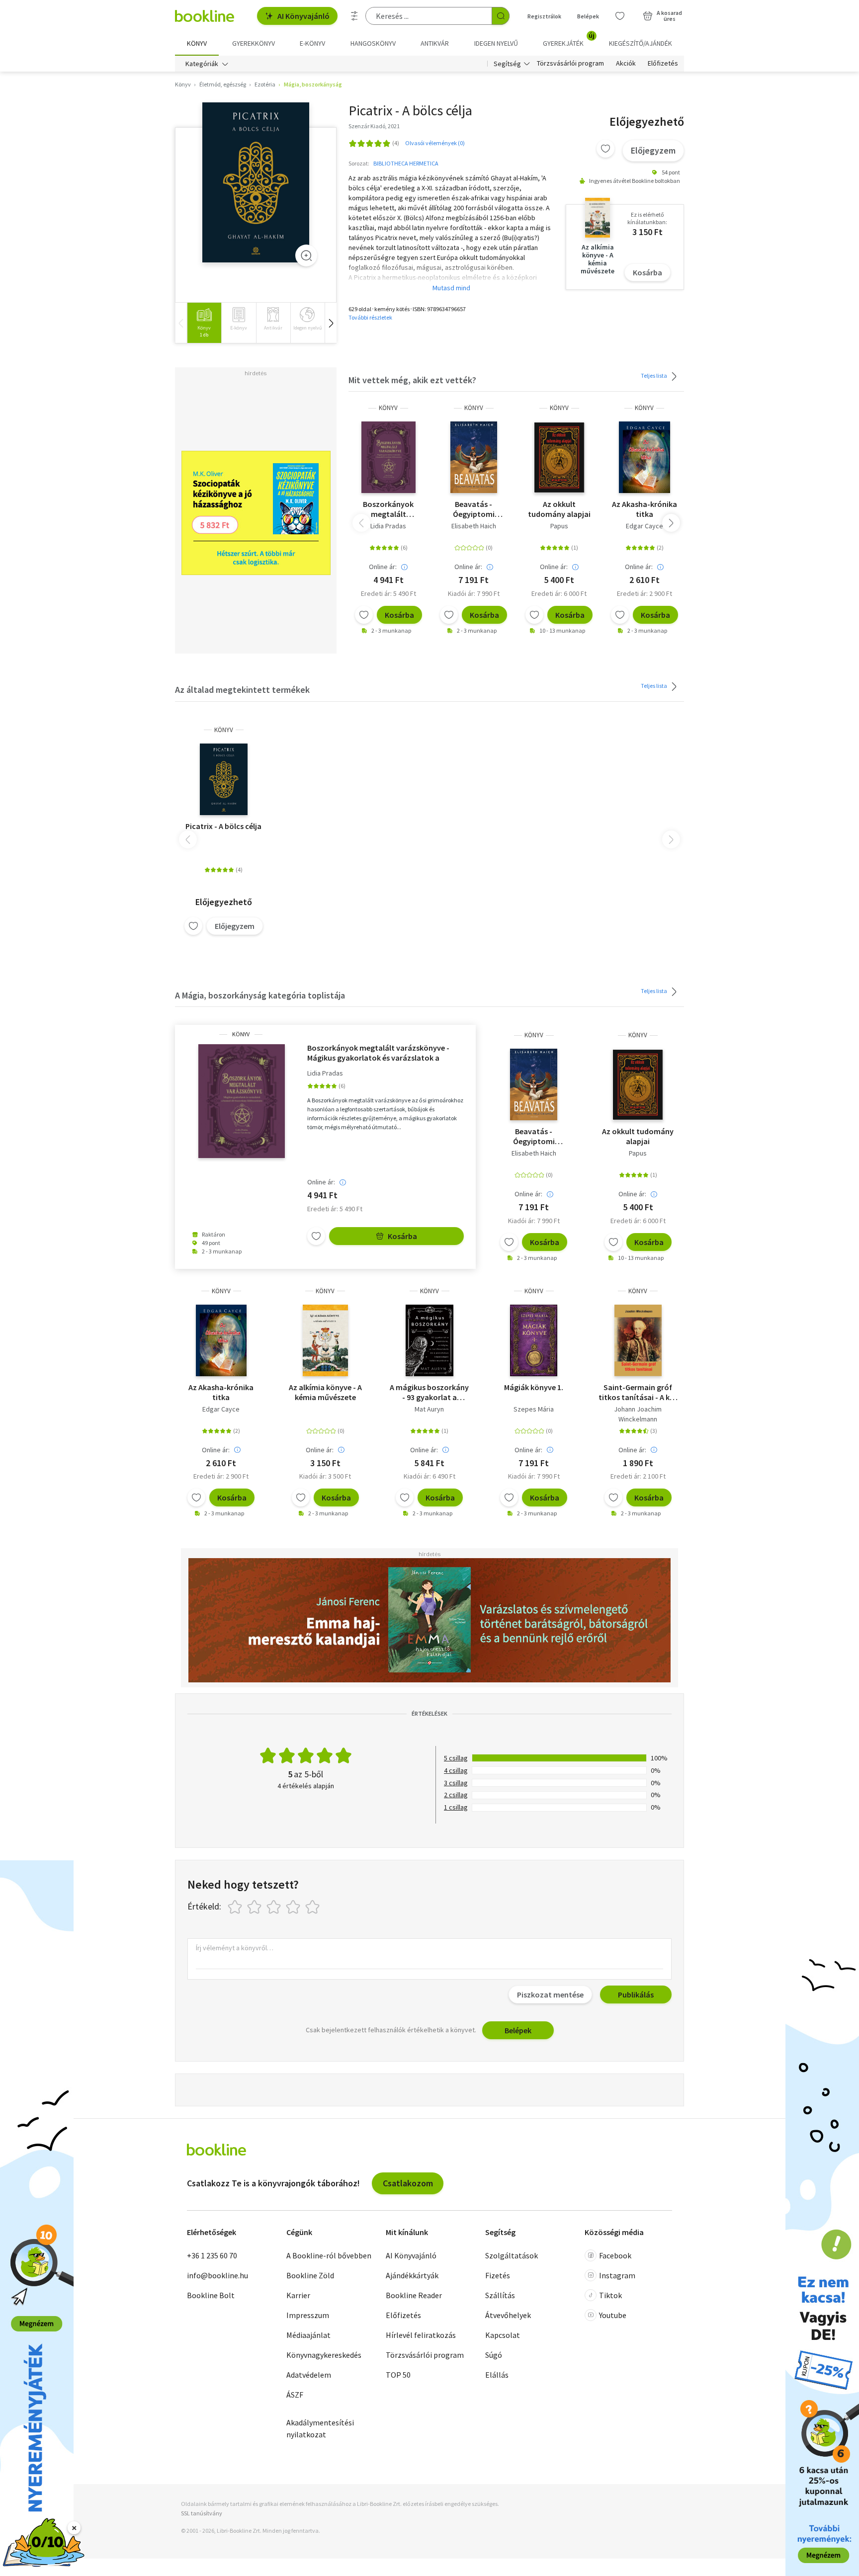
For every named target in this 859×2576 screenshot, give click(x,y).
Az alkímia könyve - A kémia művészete (325, 1392)
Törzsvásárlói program (570, 64)
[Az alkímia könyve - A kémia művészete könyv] (325, 1340)
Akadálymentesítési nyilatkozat (320, 2428)
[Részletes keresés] (354, 16)
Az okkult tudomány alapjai (559, 509)
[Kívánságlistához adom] (605, 149)
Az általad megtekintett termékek (242, 690)
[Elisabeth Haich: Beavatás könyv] (474, 457)
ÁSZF (295, 2395)
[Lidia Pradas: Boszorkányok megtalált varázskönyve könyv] (388, 457)
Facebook (615, 2255)
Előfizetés (663, 64)
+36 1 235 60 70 (212, 2255)
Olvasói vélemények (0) (435, 143)
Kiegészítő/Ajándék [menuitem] (641, 43)
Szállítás (500, 2295)
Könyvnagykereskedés (324, 2355)
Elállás (497, 2375)
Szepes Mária (534, 1409)
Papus (559, 526)
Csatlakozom (408, 2183)
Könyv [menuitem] (197, 43)
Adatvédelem (309, 2375)
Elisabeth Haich (474, 526)
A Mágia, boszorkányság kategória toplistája (260, 995)
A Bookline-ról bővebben (329, 2255)
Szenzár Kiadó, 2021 (374, 126)
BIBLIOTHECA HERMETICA (406, 163)
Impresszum (308, 2315)
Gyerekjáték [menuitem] (569, 40)
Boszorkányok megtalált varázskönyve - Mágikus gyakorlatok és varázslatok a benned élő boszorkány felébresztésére (388, 509)
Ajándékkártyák (412, 2275)
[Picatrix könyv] (256, 183)
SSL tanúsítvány (202, 2513)
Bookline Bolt (211, 2295)
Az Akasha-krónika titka (644, 509)
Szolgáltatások (512, 2255)
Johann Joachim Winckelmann (638, 1414)
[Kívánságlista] (620, 16)
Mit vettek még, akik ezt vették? (412, 380)
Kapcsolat (503, 2335)
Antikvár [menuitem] (435, 43)
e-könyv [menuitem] (312, 43)
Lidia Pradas (388, 526)
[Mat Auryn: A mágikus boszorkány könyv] (429, 1340)
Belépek (588, 16)
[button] (331, 323)
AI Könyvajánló (303, 16)
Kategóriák (202, 64)
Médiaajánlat (308, 2335)
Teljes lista (654, 375)
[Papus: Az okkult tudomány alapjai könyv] (559, 457)
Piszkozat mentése (550, 1994)
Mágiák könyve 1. (534, 1387)
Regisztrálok (544, 16)
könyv (388, 408)
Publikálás (636, 1994)
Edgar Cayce (644, 526)
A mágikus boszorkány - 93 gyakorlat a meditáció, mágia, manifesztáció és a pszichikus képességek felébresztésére (429, 1392)
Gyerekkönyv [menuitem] (254, 43)
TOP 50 (398, 2375)
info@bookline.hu (217, 2275)
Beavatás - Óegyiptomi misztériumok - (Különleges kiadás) (474, 509)
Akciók (626, 64)
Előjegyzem (653, 150)
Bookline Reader (414, 2295)
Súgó (494, 2355)
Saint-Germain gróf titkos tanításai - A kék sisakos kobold (638, 1392)
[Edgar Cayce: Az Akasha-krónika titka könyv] (644, 457)
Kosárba (647, 272)
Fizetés (498, 2275)
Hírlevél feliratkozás (421, 2335)
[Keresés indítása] (501, 16)
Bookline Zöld (310, 2275)
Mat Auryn (429, 1409)
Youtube (613, 2315)
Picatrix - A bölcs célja (223, 826)
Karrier (298, 2295)
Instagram (617, 2275)
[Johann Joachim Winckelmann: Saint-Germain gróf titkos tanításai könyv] (638, 1340)
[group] (204, 323)
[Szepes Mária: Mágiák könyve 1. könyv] (534, 1340)
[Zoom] (306, 255)
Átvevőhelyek (508, 2315)
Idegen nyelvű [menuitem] (496, 43)
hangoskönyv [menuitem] (373, 43)
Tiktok (610, 2295)
